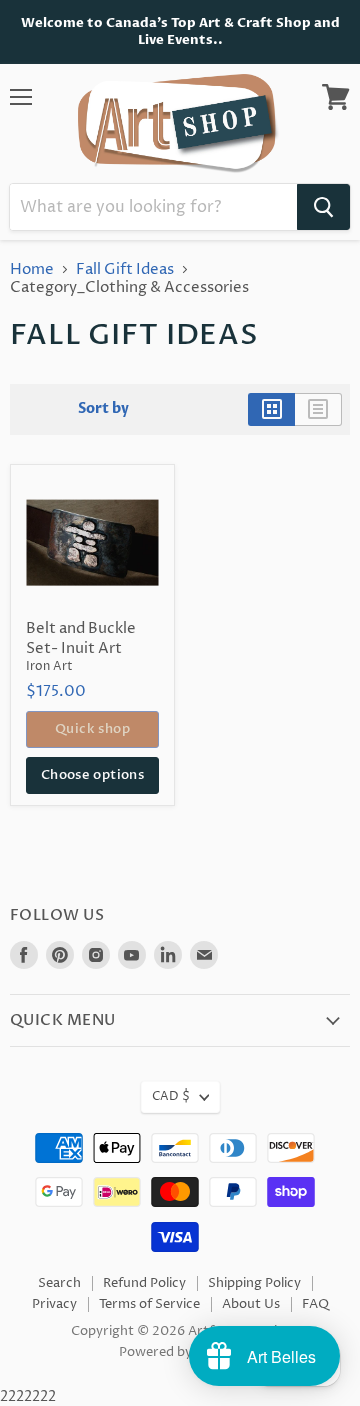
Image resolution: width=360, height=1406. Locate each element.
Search (59, 1283)
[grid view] (271, 409)
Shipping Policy (254, 1283)
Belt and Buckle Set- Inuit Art (81, 638)
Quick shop (92, 729)
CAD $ (171, 1096)
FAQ (315, 1304)
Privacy (54, 1304)
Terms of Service (149, 1304)
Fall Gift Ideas (125, 269)
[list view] (318, 409)
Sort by (103, 409)
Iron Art (49, 666)
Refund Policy (144, 1283)
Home (32, 269)
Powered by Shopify (180, 1352)
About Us (251, 1304)
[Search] (323, 207)
